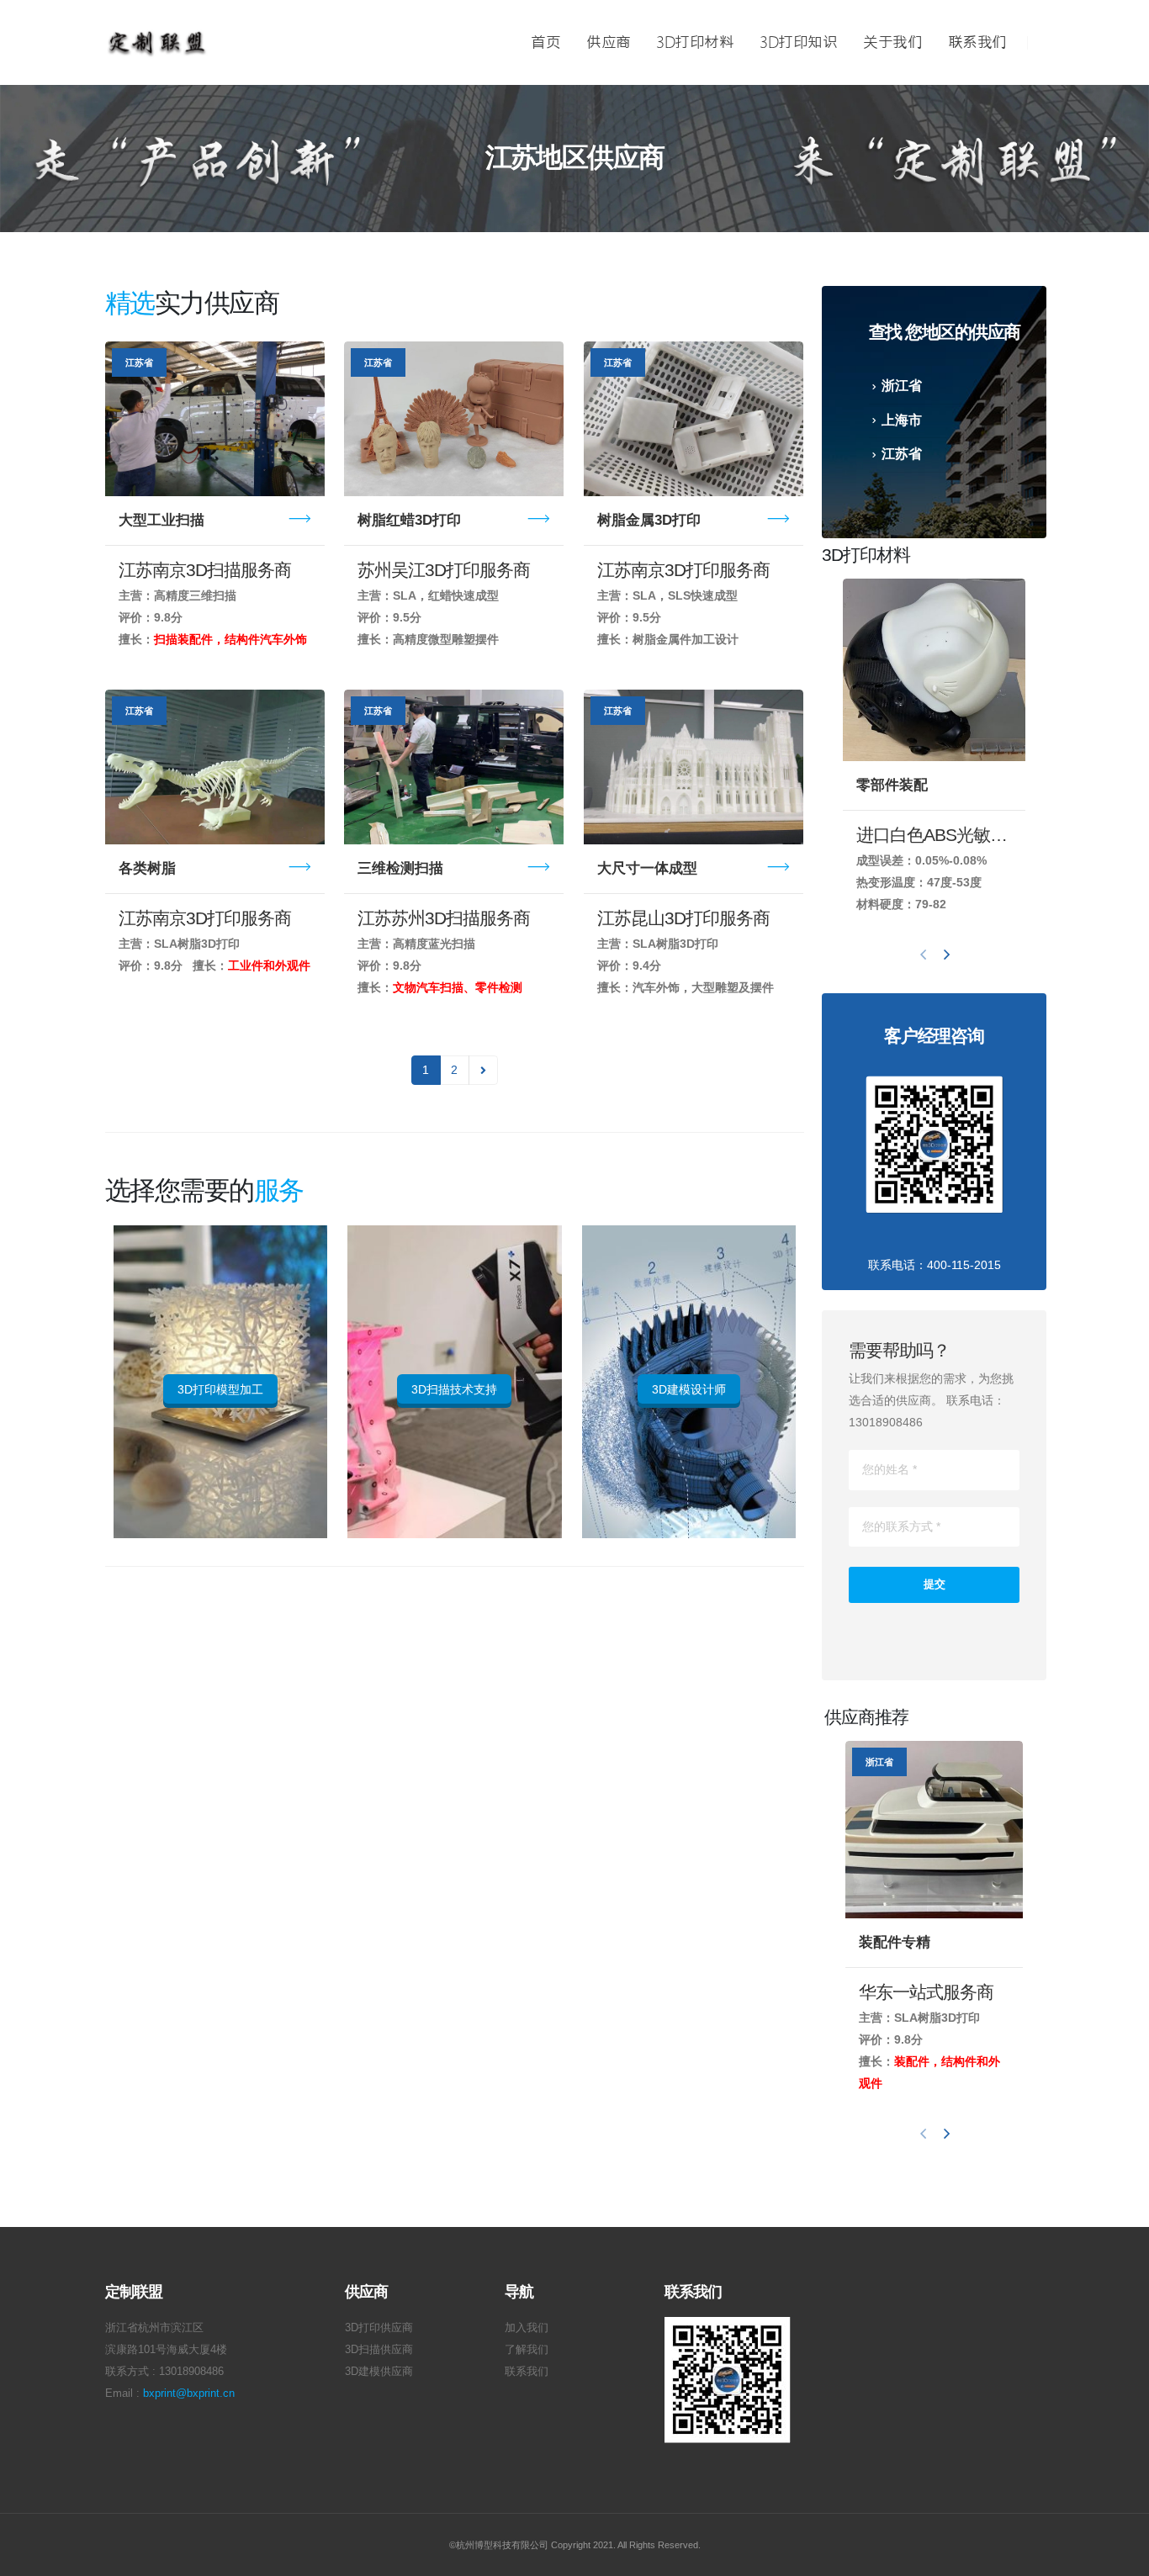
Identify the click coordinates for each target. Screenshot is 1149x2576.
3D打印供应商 (379, 2328)
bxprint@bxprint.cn (189, 2394)
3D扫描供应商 (379, 2350)
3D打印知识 (798, 43)
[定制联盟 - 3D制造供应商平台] (157, 42)
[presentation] (924, 954)
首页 (545, 43)
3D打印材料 (695, 43)
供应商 (609, 43)
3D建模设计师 (689, 1389)
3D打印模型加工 (220, 1389)
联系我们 (977, 43)
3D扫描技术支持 (454, 1389)
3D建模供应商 (379, 2372)
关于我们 (892, 43)
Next (483, 1070)
